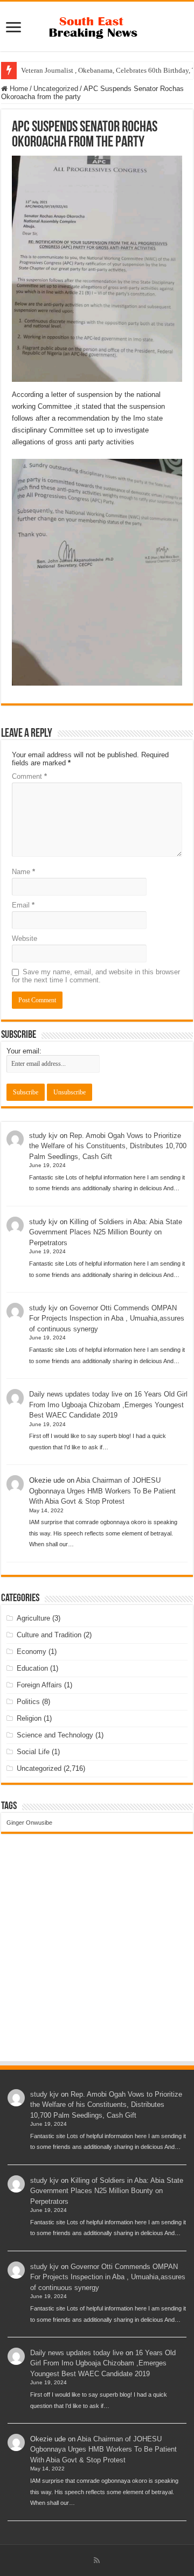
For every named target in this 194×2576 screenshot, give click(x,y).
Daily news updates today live (76, 1394)
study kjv (43, 1136)
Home (18, 89)
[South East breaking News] (97, 25)
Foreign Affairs (39, 1685)
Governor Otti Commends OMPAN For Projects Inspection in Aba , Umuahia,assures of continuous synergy (107, 1318)
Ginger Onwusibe (29, 1823)
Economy (32, 1652)
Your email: (24, 1051)
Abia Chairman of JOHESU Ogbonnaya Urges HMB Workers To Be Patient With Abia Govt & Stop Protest (102, 1491)
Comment (29, 776)
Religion (29, 1718)
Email (23, 905)
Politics (28, 1702)
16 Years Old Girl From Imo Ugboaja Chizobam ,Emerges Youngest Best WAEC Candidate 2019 (108, 1405)
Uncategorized (56, 89)
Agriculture (33, 1618)
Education (32, 1668)
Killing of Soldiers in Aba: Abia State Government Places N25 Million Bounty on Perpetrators (106, 1232)
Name (23, 872)
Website (25, 938)
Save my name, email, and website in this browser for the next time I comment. (96, 976)
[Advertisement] (97, 1958)
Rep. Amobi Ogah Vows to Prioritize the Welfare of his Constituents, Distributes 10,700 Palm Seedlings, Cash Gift (108, 1146)
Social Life (33, 1752)
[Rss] (97, 2560)
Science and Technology (55, 1735)
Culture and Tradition (49, 1635)
